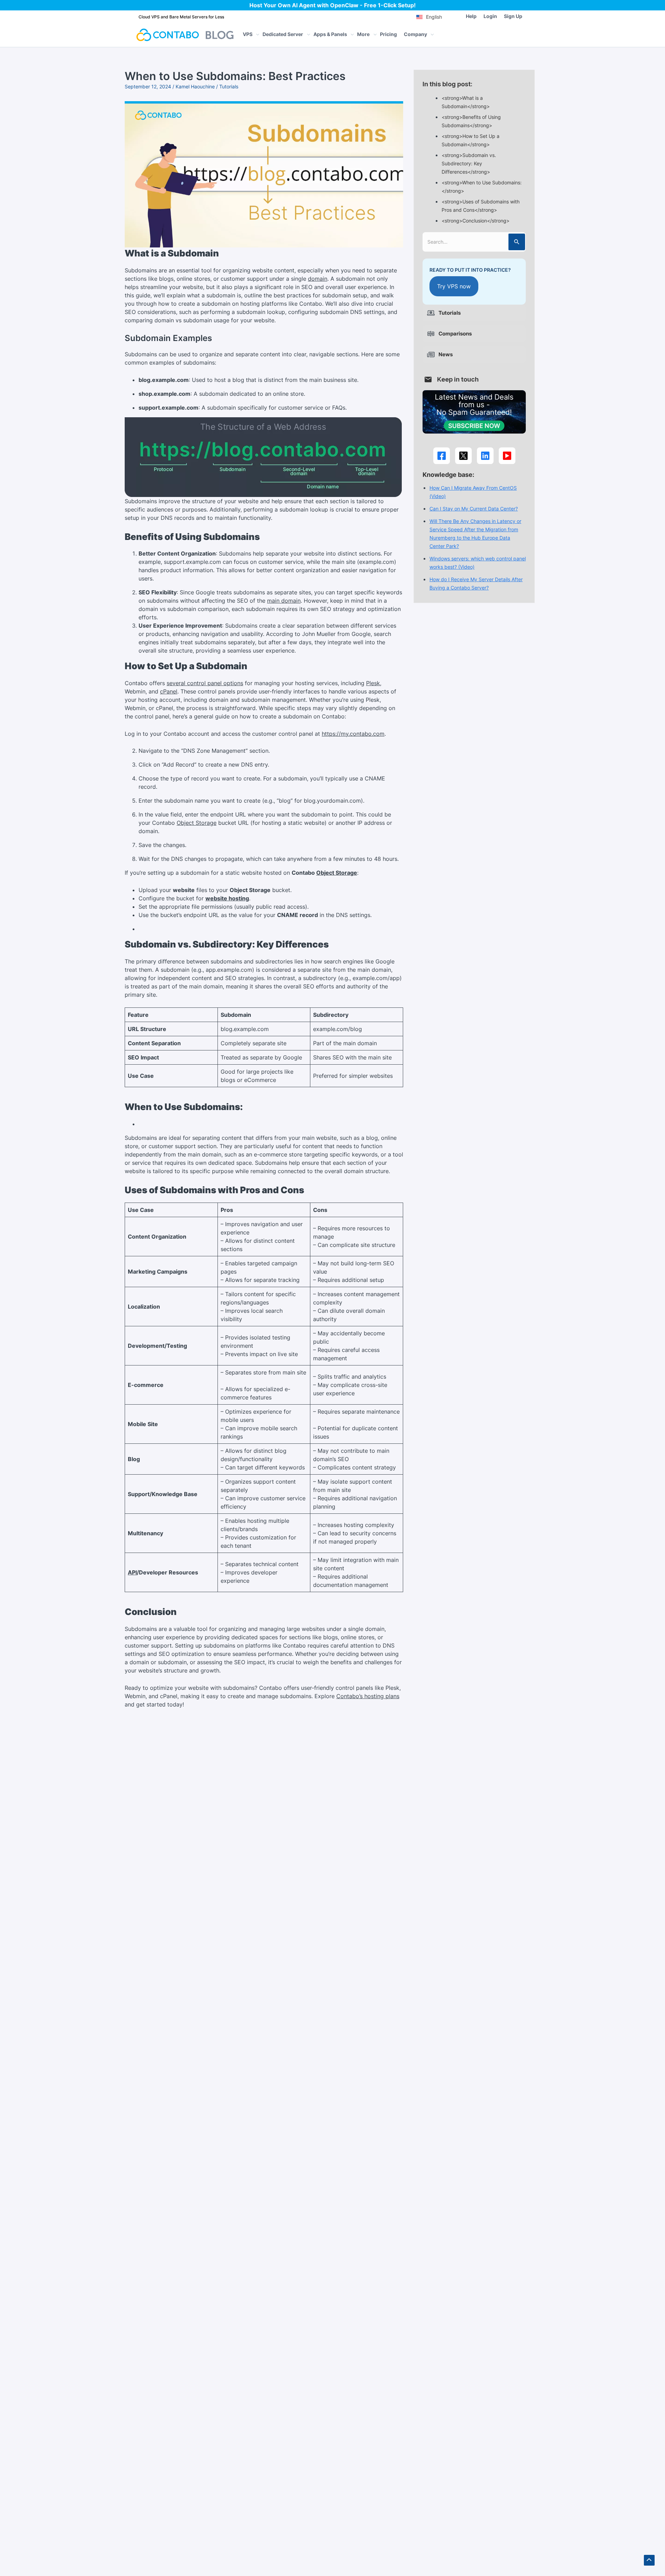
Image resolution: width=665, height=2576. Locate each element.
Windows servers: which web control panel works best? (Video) (478, 563)
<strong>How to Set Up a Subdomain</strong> (471, 140)
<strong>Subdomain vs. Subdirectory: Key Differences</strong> (469, 164)
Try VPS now (454, 286)
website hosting (227, 898)
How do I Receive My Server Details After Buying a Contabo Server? (476, 584)
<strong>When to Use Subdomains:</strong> (482, 187)
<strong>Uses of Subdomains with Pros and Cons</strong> (481, 206)
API (132, 1572)
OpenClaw (344, 5)
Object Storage (197, 823)
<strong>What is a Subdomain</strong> (466, 102)
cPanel (169, 691)
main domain (284, 601)
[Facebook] (442, 456)
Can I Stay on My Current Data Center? (474, 509)
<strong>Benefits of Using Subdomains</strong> (471, 121)
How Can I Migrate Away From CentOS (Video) (473, 492)
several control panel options (205, 683)
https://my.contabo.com (353, 734)
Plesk (373, 683)
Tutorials (229, 86)
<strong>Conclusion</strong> (476, 221)
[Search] (517, 242)
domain (318, 279)
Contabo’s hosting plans (368, 1696)
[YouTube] (507, 456)
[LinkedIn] (485, 456)
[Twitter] (463, 456)
